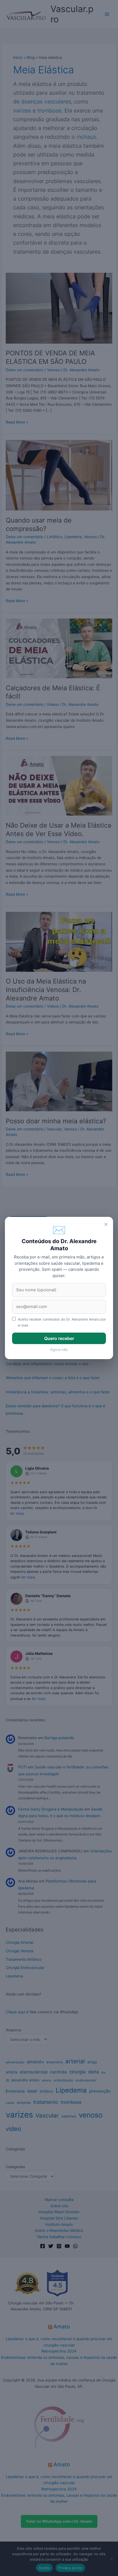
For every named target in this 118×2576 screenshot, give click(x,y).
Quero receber (59, 1338)
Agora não (59, 1350)
